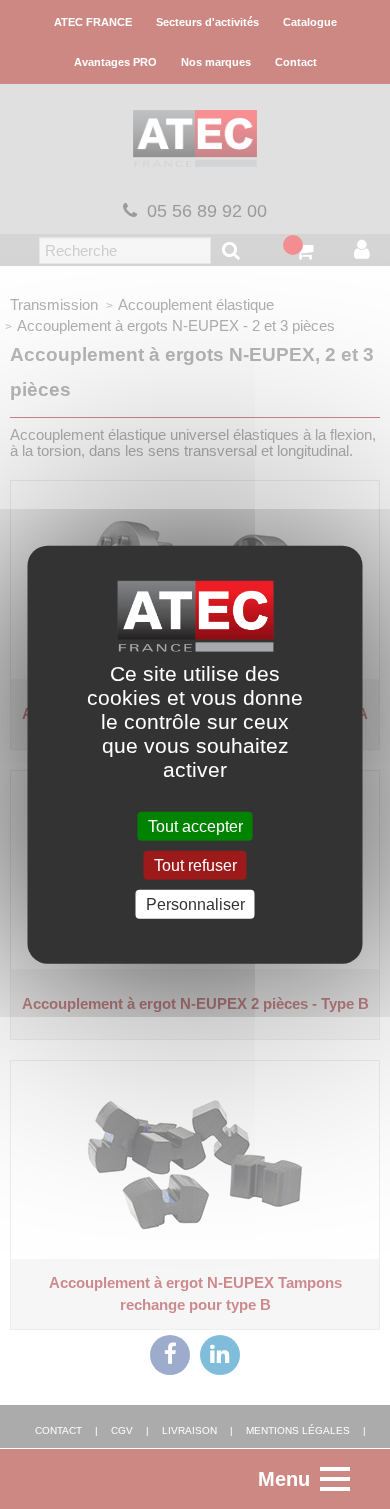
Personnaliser (195, 904)
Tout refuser (195, 864)
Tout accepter (195, 825)
